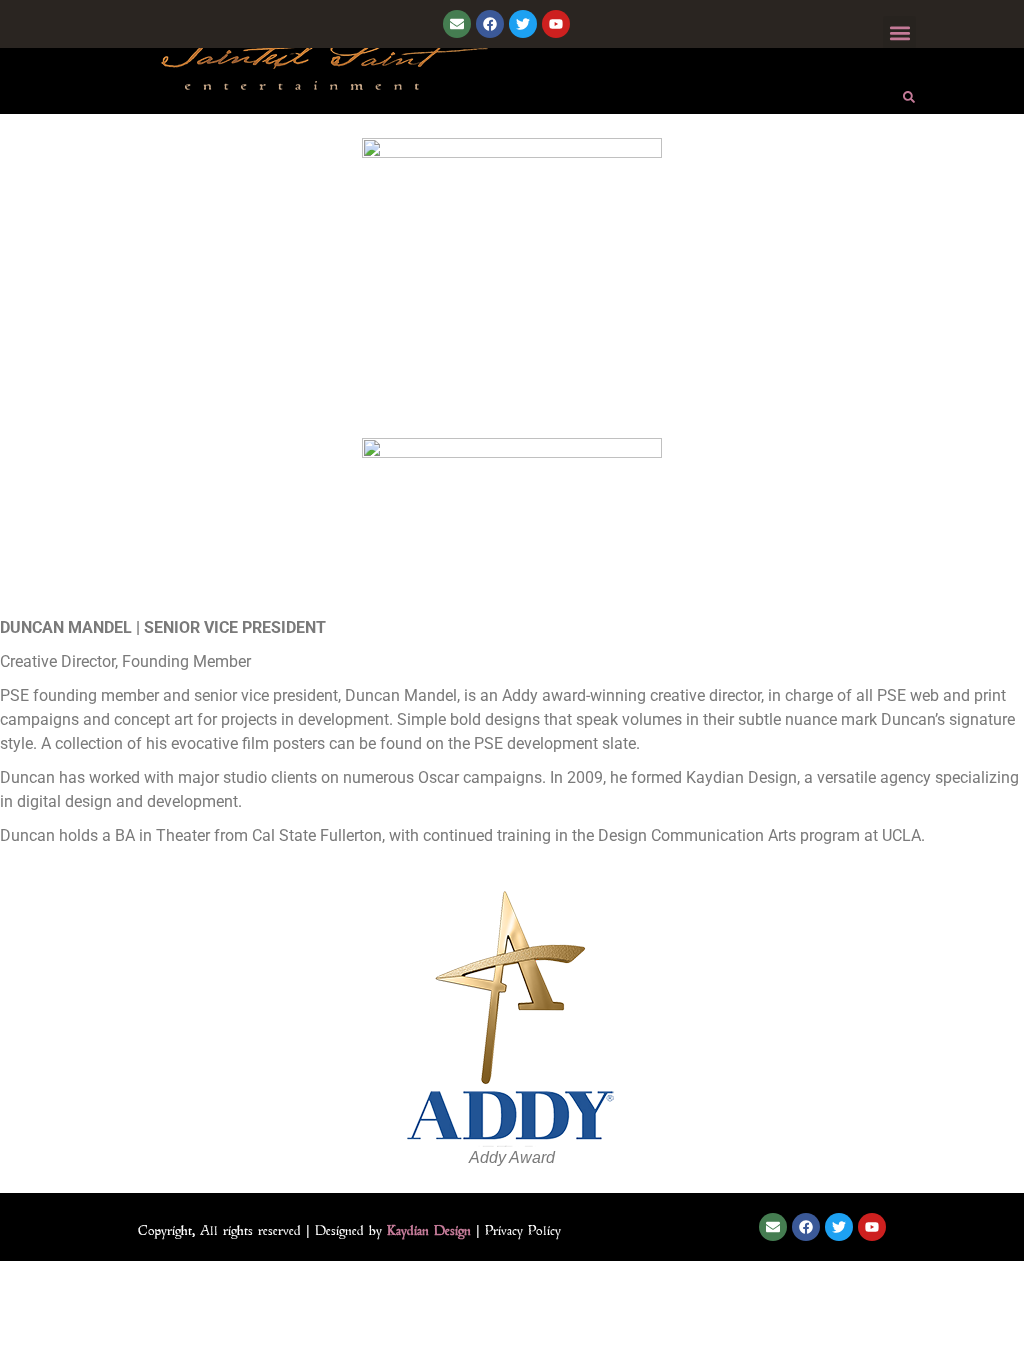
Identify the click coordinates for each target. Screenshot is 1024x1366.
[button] (899, 32)
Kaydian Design (429, 1230)
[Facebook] (490, 24)
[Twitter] (523, 24)
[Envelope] (457, 24)
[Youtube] (556, 24)
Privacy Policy (523, 1230)
